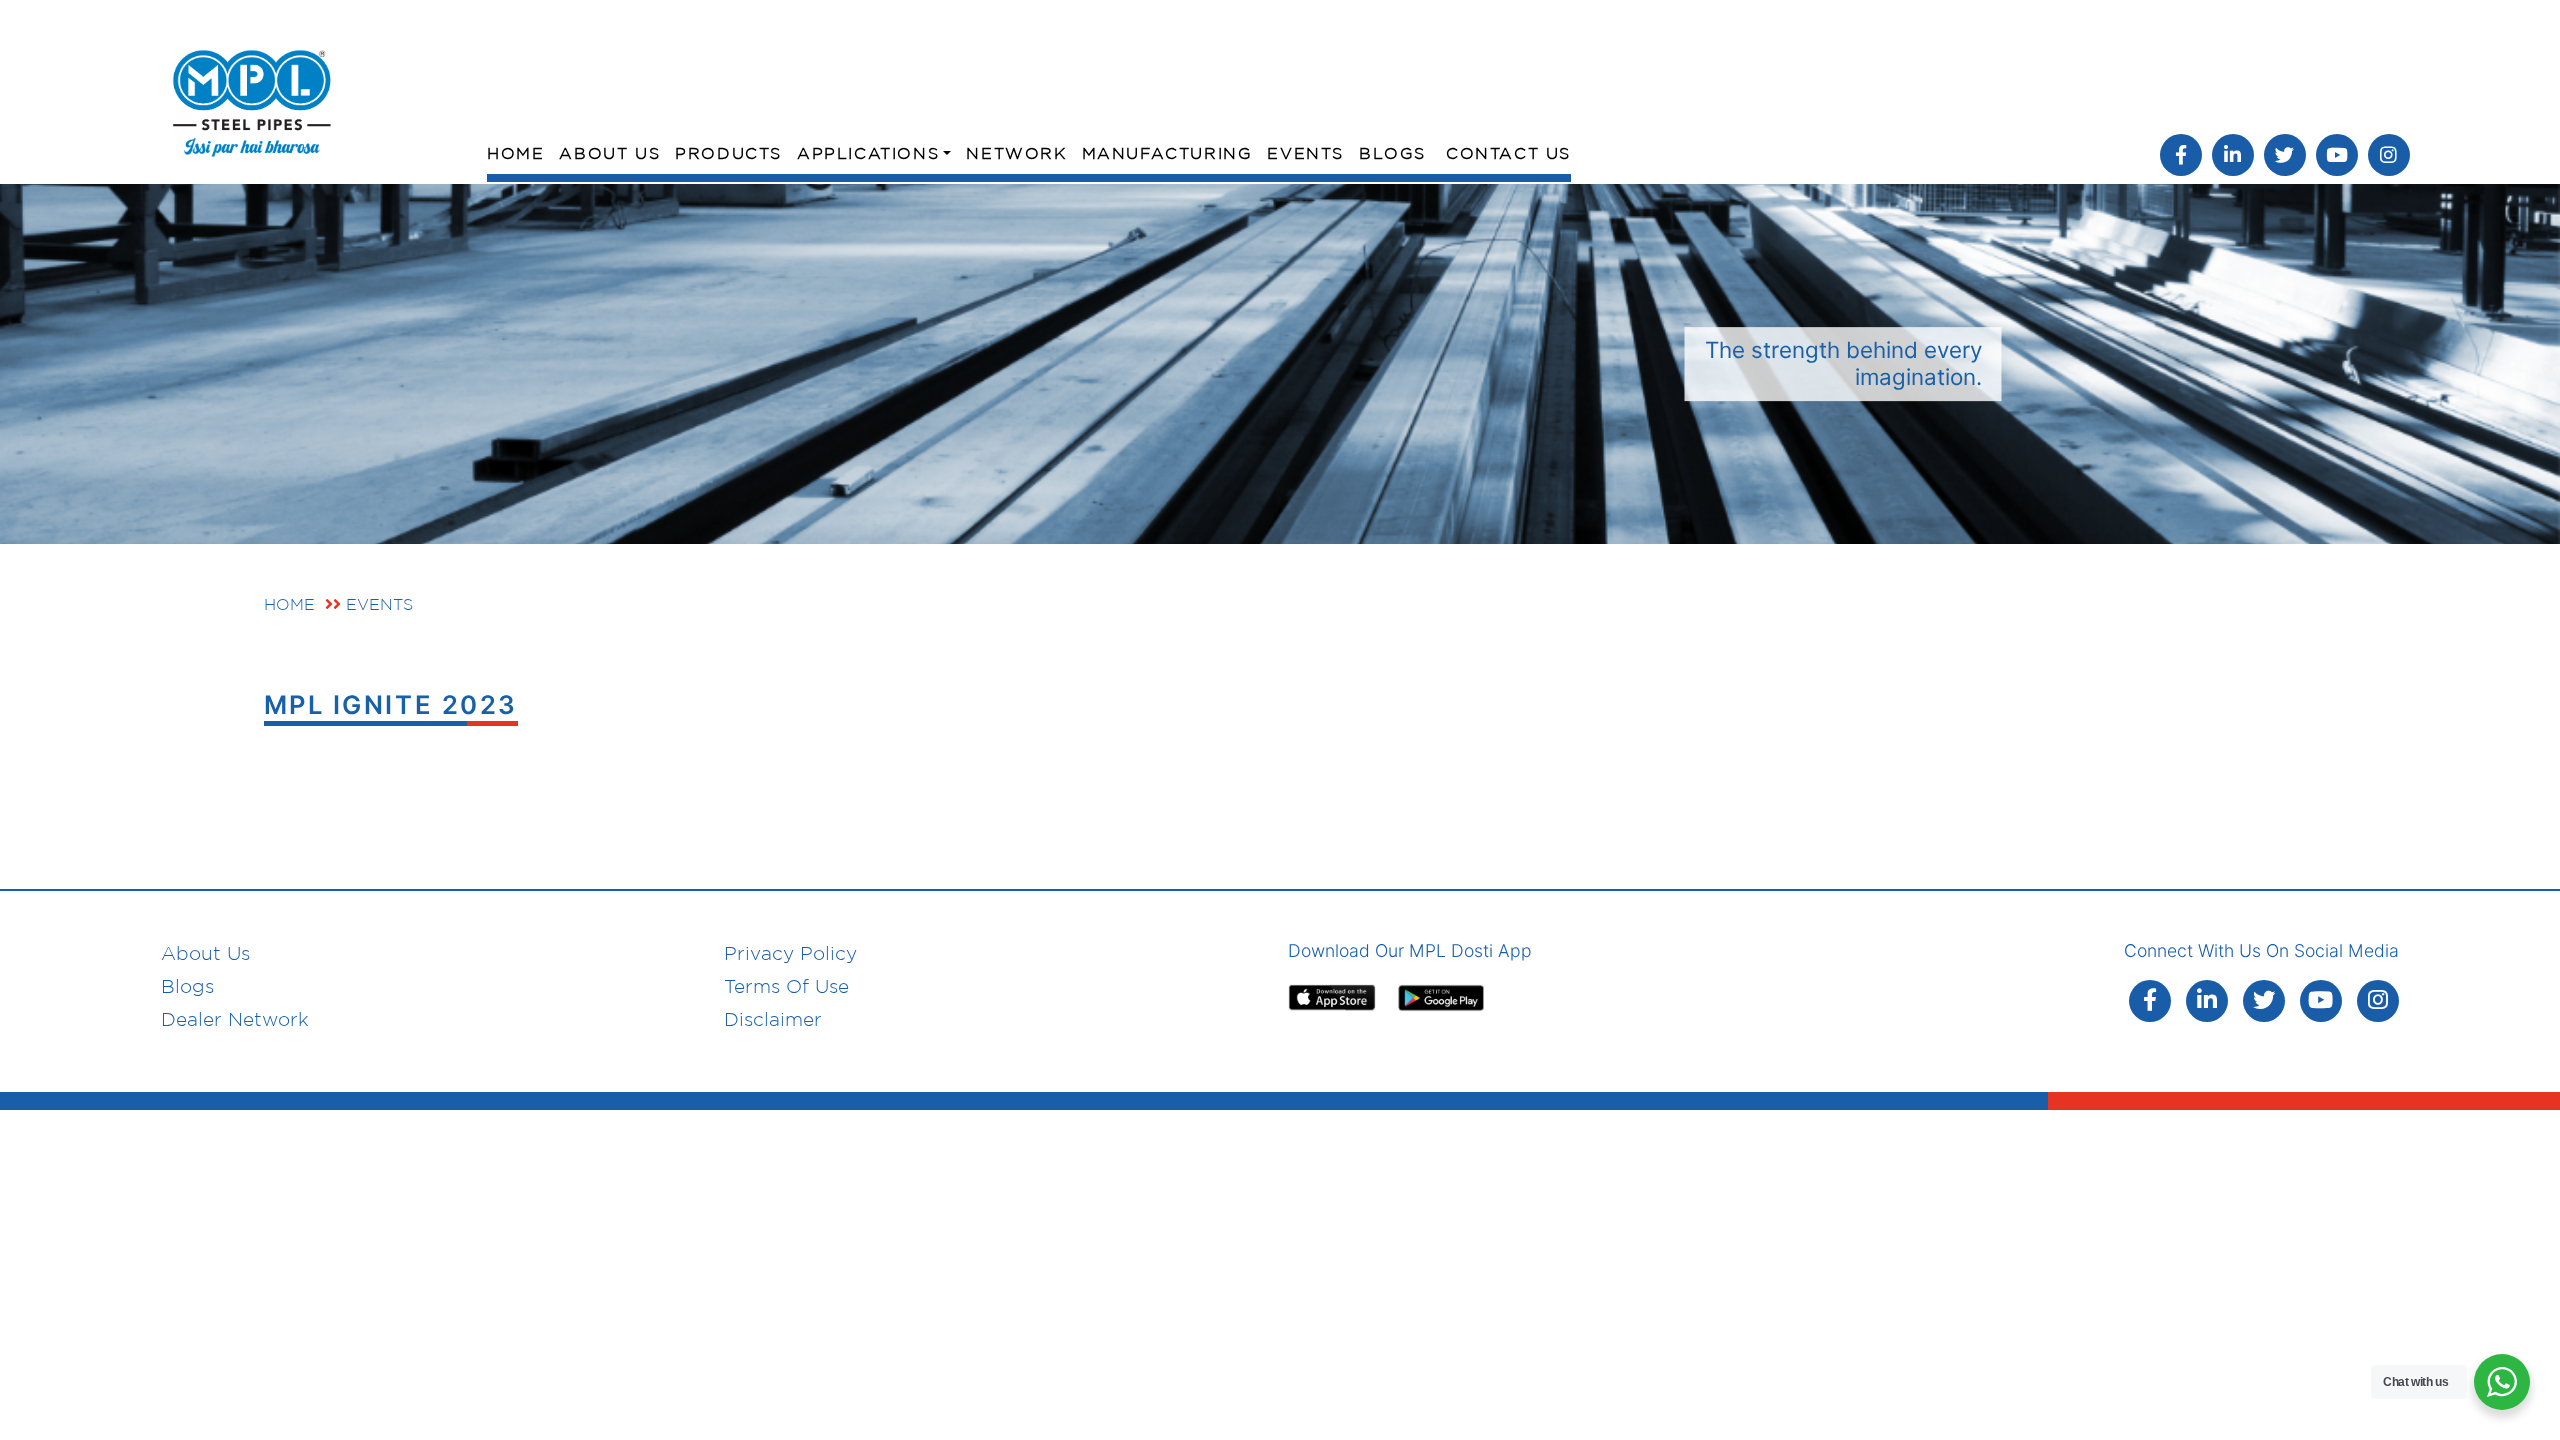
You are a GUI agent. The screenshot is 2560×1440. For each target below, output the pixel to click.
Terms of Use (786, 986)
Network (1016, 153)
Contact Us (1508, 153)
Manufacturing (1167, 153)
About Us (609, 153)
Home (515, 153)
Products (728, 153)
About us (205, 953)
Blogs (1392, 153)
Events (1305, 153)
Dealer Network (235, 1019)
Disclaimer (773, 1019)
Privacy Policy (790, 953)
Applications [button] (868, 153)
